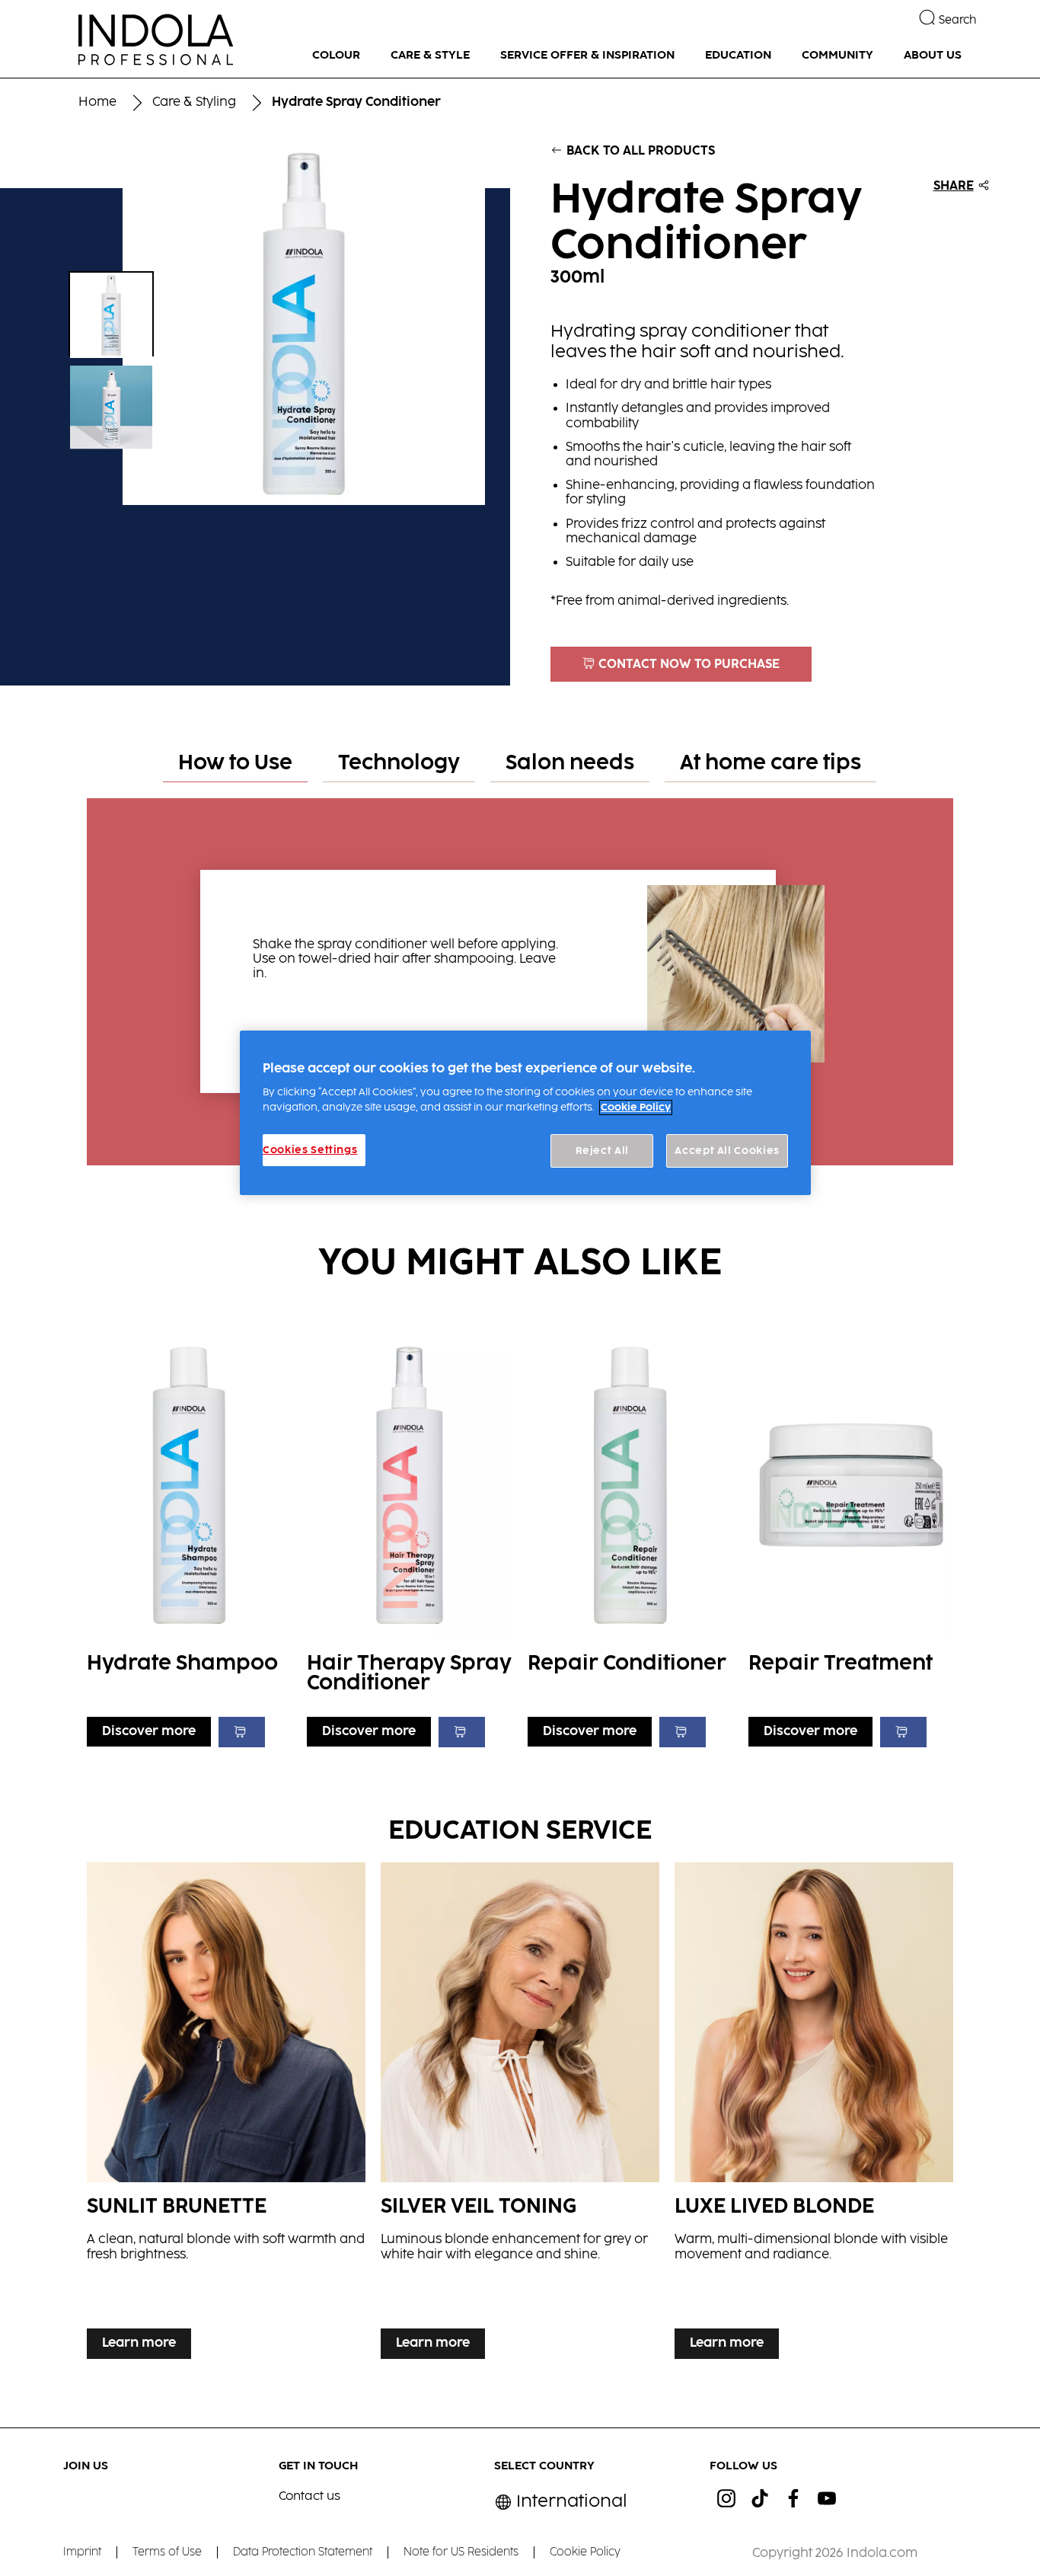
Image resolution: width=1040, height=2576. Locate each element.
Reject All (603, 1151)
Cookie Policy (636, 1107)
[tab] (235, 764)
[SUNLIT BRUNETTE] (226, 2114)
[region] (525, 1113)
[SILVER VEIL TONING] (520, 2114)
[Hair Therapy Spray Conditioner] (410, 1536)
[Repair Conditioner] (630, 1536)
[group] (255, 324)
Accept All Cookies (727, 1151)
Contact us (309, 2496)
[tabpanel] (520, 974)
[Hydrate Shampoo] (190, 1536)
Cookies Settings (310, 1150)
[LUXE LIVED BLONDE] (814, 2114)
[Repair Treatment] (851, 1536)
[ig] (726, 2498)
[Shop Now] (242, 1732)
